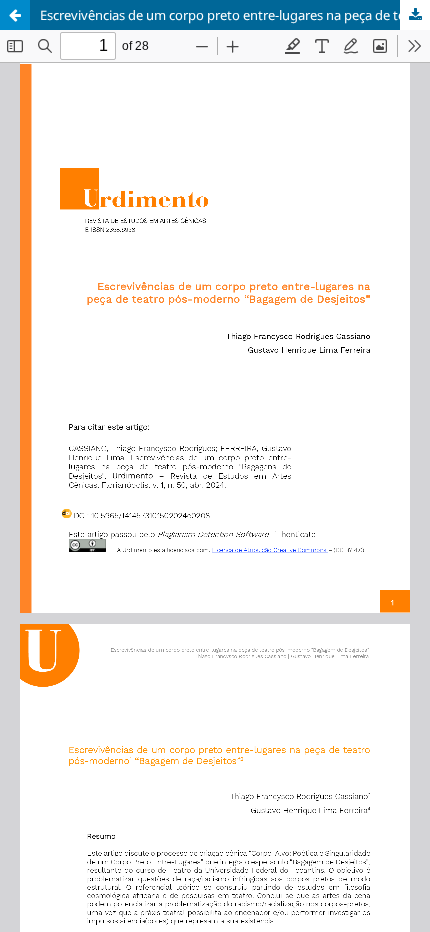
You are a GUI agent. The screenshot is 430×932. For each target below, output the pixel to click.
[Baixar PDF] (415, 15)
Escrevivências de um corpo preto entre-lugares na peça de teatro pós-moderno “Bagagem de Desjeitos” (235, 15)
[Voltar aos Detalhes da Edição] (15, 15)
